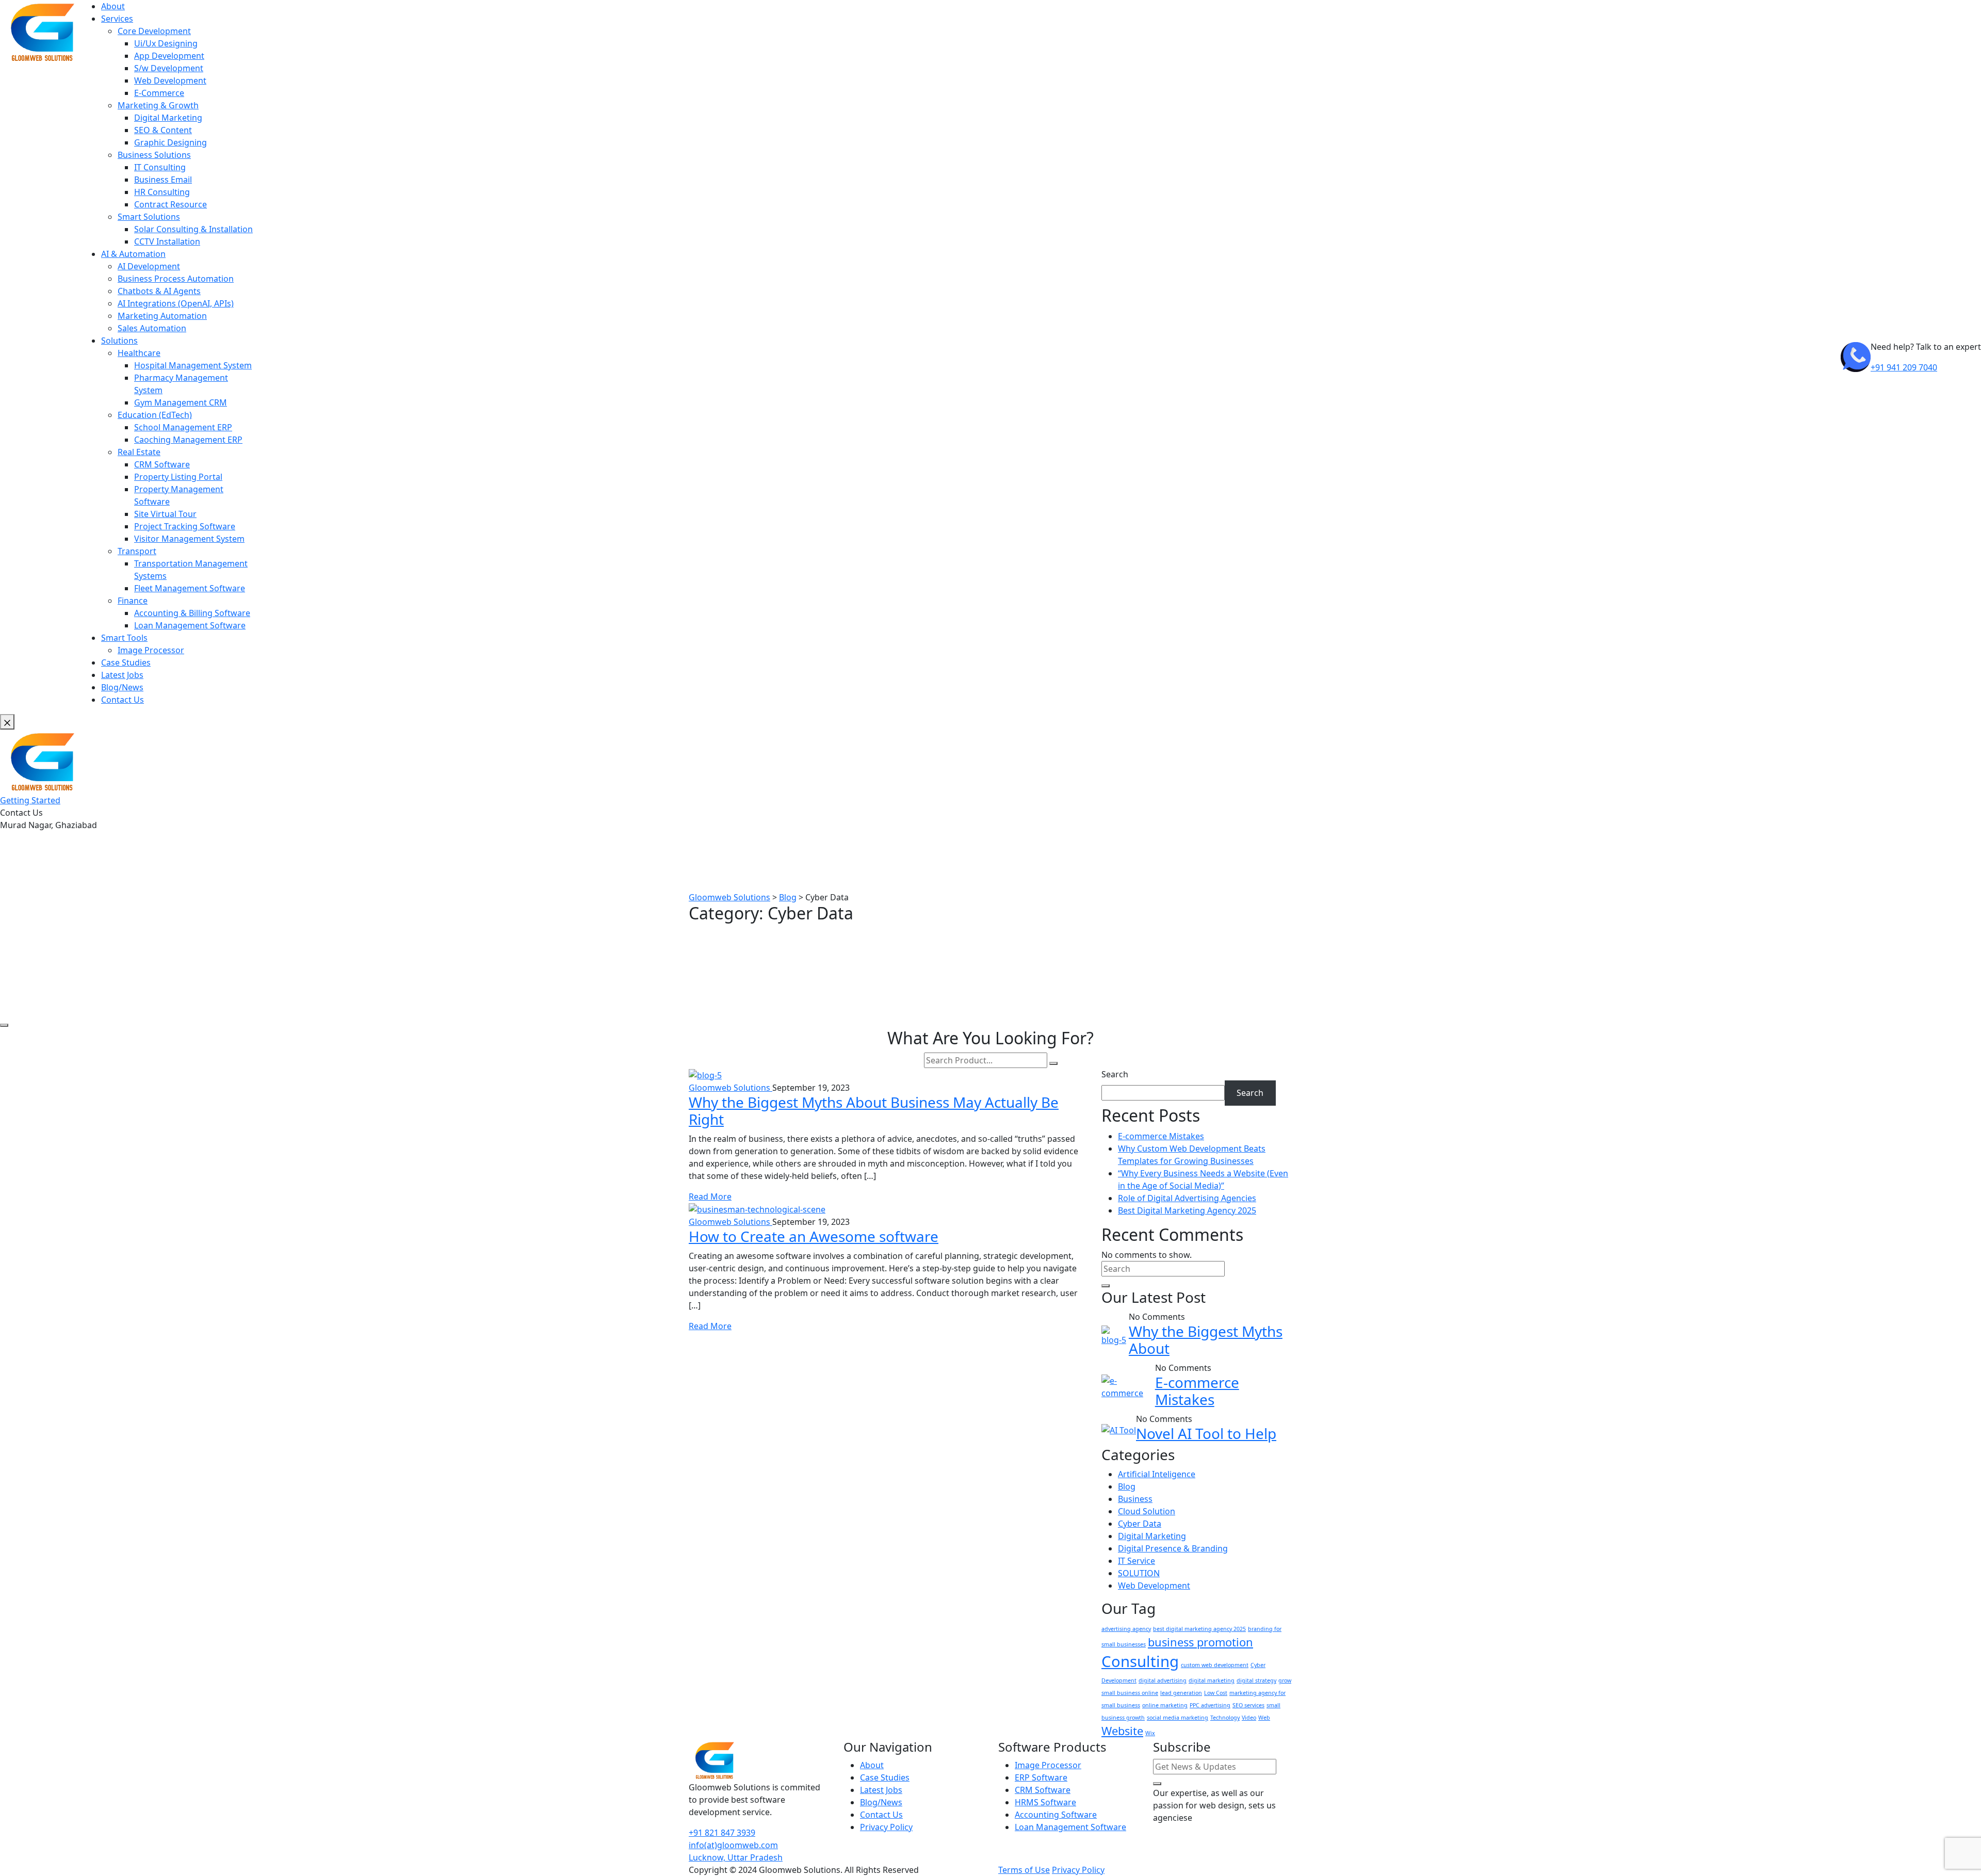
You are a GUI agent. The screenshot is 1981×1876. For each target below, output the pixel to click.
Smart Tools (124, 638)
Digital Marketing (168, 118)
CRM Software (162, 464)
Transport (137, 551)
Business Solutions (154, 155)
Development (1119, 1680)
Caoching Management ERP (188, 440)
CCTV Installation (167, 241)
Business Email (163, 180)
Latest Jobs (122, 675)
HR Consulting (162, 192)
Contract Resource (171, 204)
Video (1249, 1718)
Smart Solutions (149, 217)
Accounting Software (1056, 1815)
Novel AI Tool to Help (1206, 1433)
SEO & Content (163, 130)
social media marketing (1178, 1718)
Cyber (1258, 1665)
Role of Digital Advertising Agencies (1187, 1198)
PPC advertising (1210, 1705)
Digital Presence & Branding (1173, 1548)
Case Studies (126, 662)
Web (1264, 1718)
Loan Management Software (190, 625)
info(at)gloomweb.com (733, 1845)
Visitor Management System (189, 539)
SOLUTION (1139, 1573)
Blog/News (122, 687)
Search (1115, 1074)
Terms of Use (1024, 1870)
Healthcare (139, 353)
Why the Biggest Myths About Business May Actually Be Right (874, 1111)
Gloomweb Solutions (730, 1088)
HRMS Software (1045, 1802)
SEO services (1248, 1705)
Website (1122, 1731)
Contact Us (123, 700)
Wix (1150, 1733)
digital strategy (1256, 1680)
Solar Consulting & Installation (193, 229)
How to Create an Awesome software (814, 1236)
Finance (133, 601)
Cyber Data (1140, 1524)
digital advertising (1163, 1680)
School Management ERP (183, 427)
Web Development (170, 80)
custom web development (1215, 1665)
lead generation (1181, 1693)
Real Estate (139, 452)
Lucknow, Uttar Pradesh (736, 1857)
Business (1135, 1499)
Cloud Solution (1147, 1511)
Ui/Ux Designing (166, 43)
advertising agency (1126, 1629)
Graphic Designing (171, 142)
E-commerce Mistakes (1161, 1136)
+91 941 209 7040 (1904, 367)
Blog (1127, 1486)
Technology (1225, 1718)
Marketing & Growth (158, 105)
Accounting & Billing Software (192, 613)
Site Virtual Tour (165, 514)
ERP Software (1041, 1777)
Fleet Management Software (190, 588)
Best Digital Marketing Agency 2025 (1187, 1210)
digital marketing (1212, 1680)
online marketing (1165, 1705)
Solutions (119, 341)
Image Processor (151, 650)
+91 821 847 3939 (722, 1833)
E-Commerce (159, 93)
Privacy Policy (886, 1827)
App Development (169, 56)
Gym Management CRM (181, 402)
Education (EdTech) (155, 415)
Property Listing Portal (178, 477)
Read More (710, 1196)
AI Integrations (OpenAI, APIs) (176, 303)
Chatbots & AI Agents (159, 291)
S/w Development (169, 68)
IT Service (1136, 1561)
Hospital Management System (193, 365)
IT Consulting (160, 167)
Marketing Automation (162, 316)
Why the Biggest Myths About (1206, 1340)
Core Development (154, 31)
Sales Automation (152, 328)
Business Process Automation (176, 279)
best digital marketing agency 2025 (1199, 1629)
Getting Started (30, 800)
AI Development (149, 266)
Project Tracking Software (185, 526)
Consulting (1140, 1661)
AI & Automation (133, 254)
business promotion (1200, 1642)
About (113, 6)
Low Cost (1216, 1693)
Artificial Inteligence (1157, 1474)
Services (117, 19)
